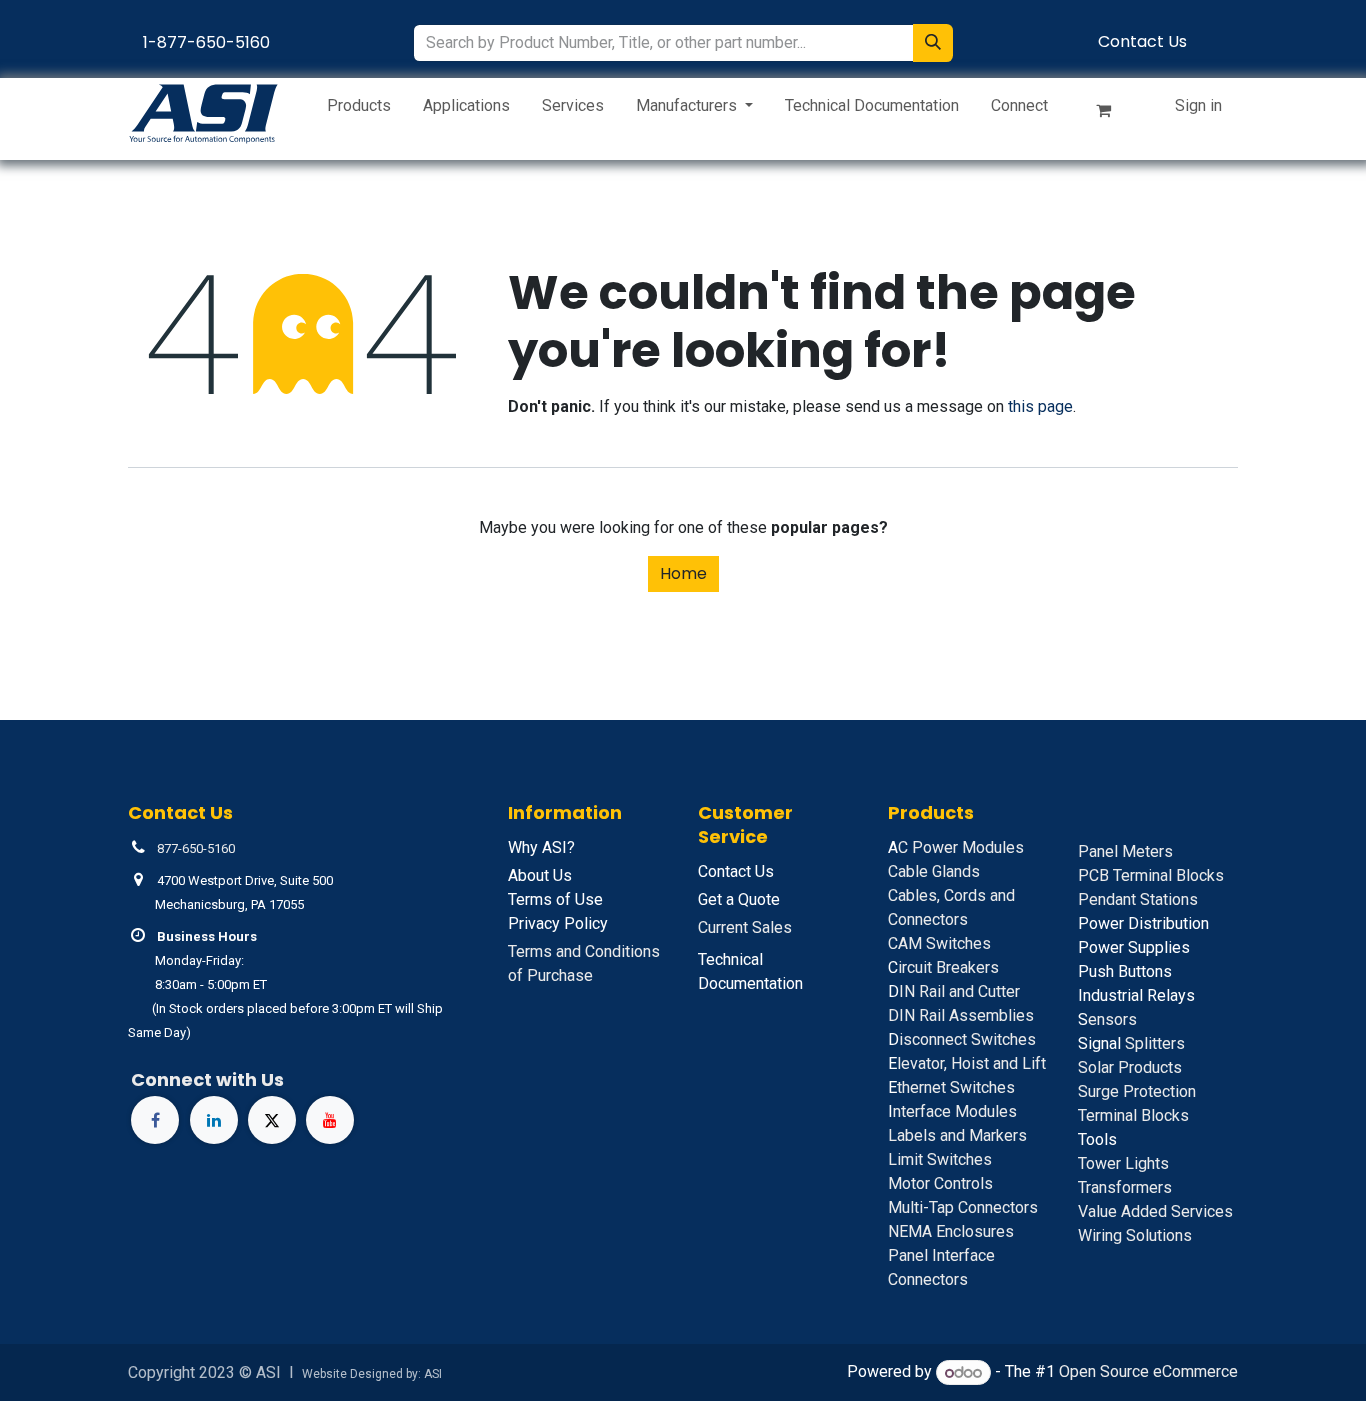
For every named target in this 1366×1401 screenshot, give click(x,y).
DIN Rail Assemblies (961, 1015)
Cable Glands (934, 871)
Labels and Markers (957, 1135)
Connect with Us (207, 1079)
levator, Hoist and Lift (967, 1063)
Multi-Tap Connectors (963, 1207)
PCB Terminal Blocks (1151, 875)
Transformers (1125, 1187)
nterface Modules (952, 1111)
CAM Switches (939, 943)
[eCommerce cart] (1112, 114)
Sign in (1198, 105)
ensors (1107, 1019)
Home (683, 573)
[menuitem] (359, 110)
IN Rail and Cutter (954, 991)
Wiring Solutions (1135, 1235)
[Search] (933, 43)
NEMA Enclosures (951, 1231)
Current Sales (745, 927)
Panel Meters (1125, 851)
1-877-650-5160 (206, 42)
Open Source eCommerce (1148, 1372)
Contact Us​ (1142, 41)
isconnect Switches (962, 1039)
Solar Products (1130, 1067)
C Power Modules (956, 847)
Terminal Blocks (1133, 1115)
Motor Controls (940, 1183)
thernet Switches (951, 1087)
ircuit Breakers (943, 967)
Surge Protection (1137, 1091)
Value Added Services (1155, 1211)
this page (1040, 406)
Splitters (1131, 1043)
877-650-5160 (196, 848)
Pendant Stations (1138, 899)
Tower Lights (1123, 1163)
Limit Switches (940, 1159)
